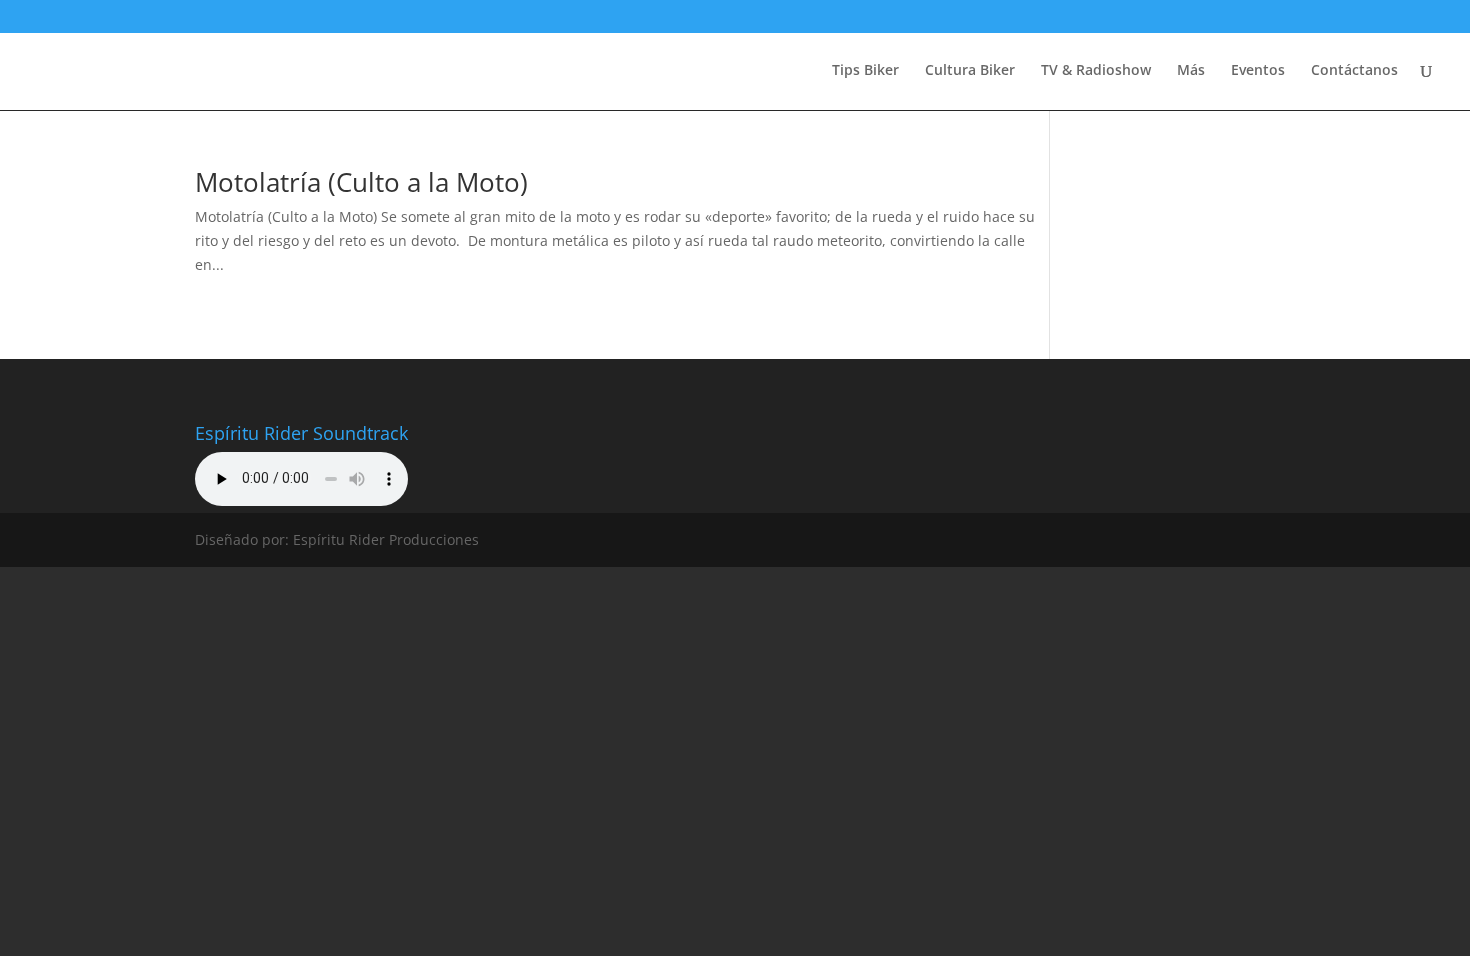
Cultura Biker (970, 71)
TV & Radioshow (1096, 71)
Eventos (1258, 71)
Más (1191, 71)
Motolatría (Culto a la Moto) (361, 182)
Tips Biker (865, 71)
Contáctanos (1354, 71)
